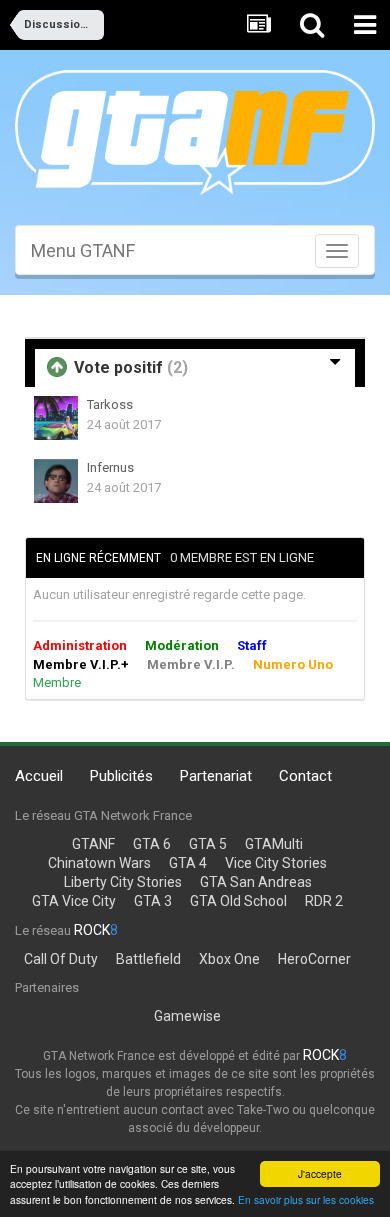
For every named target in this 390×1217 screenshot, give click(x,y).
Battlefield (148, 959)
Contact (305, 776)
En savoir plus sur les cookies (306, 1199)
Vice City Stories (276, 863)
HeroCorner (314, 959)
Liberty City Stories (123, 882)
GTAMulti (274, 844)
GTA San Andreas (256, 882)
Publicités (121, 776)
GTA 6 (152, 844)
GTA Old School (238, 901)
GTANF (93, 844)
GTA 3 (153, 901)
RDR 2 (324, 901)
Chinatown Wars (99, 863)
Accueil (39, 776)
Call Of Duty (61, 959)
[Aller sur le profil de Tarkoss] (56, 418)
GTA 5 (208, 844)
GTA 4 (188, 863)
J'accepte (320, 1173)
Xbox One (229, 959)
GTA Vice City (74, 901)
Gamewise (187, 1016)
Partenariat (216, 776)
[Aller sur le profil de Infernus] (56, 481)
